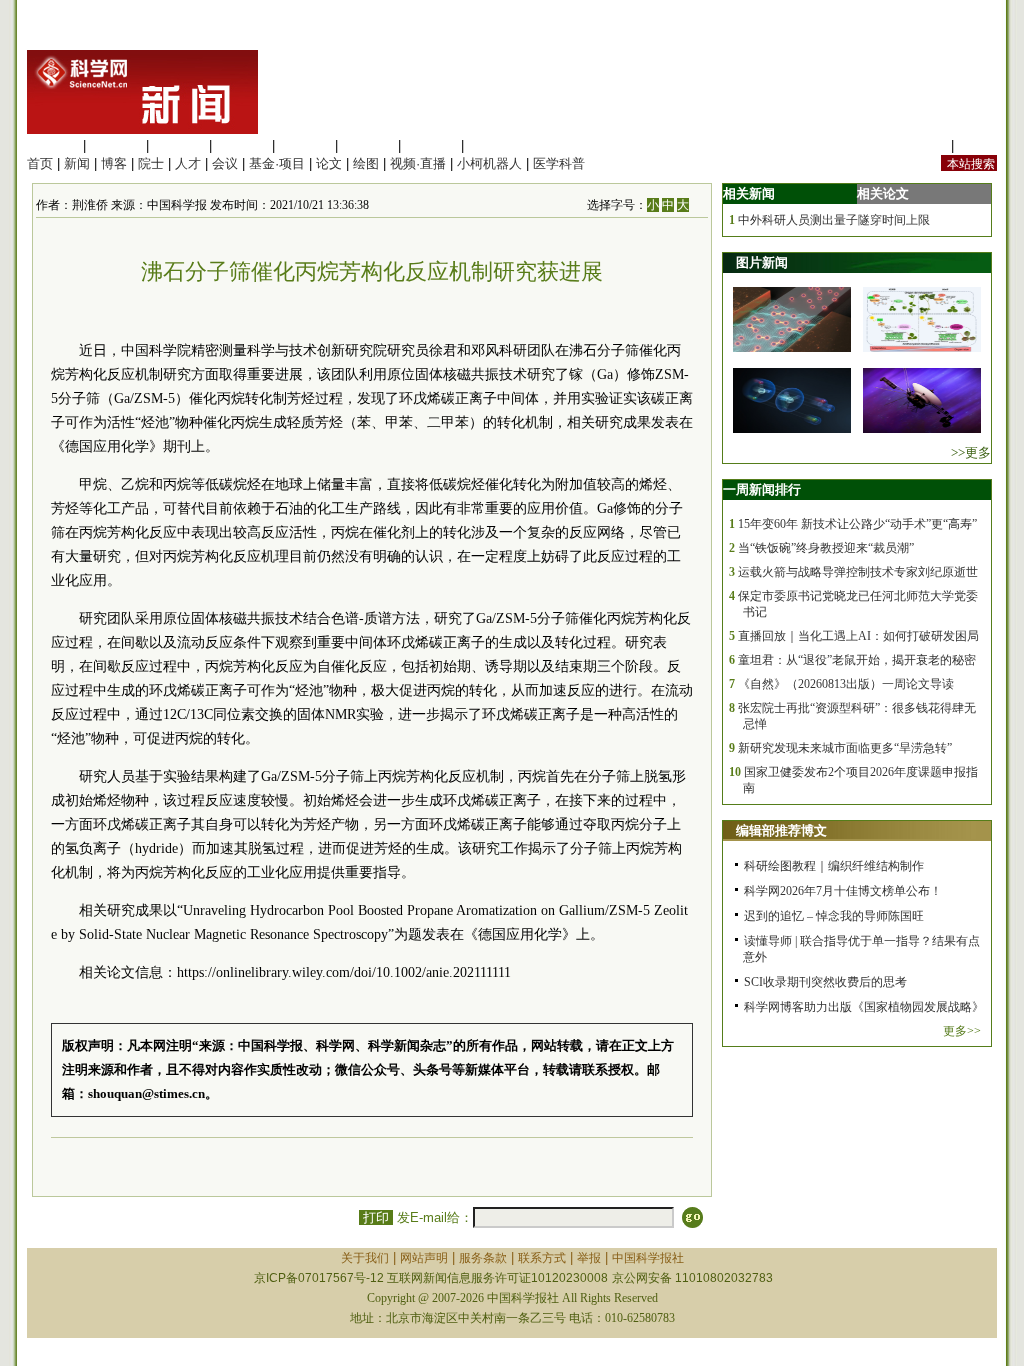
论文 (329, 163)
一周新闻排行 (762, 489)
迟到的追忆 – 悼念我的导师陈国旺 (834, 916)
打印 (376, 1217)
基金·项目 (277, 163)
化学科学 (179, 145)
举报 (589, 1258)
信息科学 (305, 145)
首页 (40, 163)
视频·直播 (418, 163)
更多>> (962, 1031)
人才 (188, 163)
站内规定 (921, 145)
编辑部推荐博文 (781, 830)
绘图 (366, 163)
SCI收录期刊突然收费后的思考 (825, 982)
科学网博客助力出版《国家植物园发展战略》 (864, 1007)
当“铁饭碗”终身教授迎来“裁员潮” (826, 548)
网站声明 (424, 1258)
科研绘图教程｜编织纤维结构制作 (834, 866)
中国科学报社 (648, 1258)
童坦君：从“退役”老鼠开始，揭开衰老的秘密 (857, 660)
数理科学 (431, 145)
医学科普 (559, 163)
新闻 (77, 163)
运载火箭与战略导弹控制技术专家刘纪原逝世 (858, 572)
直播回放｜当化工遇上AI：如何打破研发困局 (858, 636)
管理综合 (494, 145)
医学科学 (116, 145)
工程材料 (242, 145)
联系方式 (542, 1258)
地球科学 (368, 145)
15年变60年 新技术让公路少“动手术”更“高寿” (857, 524)
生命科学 (53, 145)
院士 (151, 163)
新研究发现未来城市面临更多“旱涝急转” (845, 748)
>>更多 (971, 452)
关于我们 (365, 1258)
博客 (114, 163)
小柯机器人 (489, 163)
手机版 (977, 145)
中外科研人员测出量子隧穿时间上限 (834, 220)
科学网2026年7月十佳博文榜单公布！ (843, 891)
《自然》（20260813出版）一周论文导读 (846, 684)
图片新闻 (762, 262)
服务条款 (483, 1258)
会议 (225, 163)
